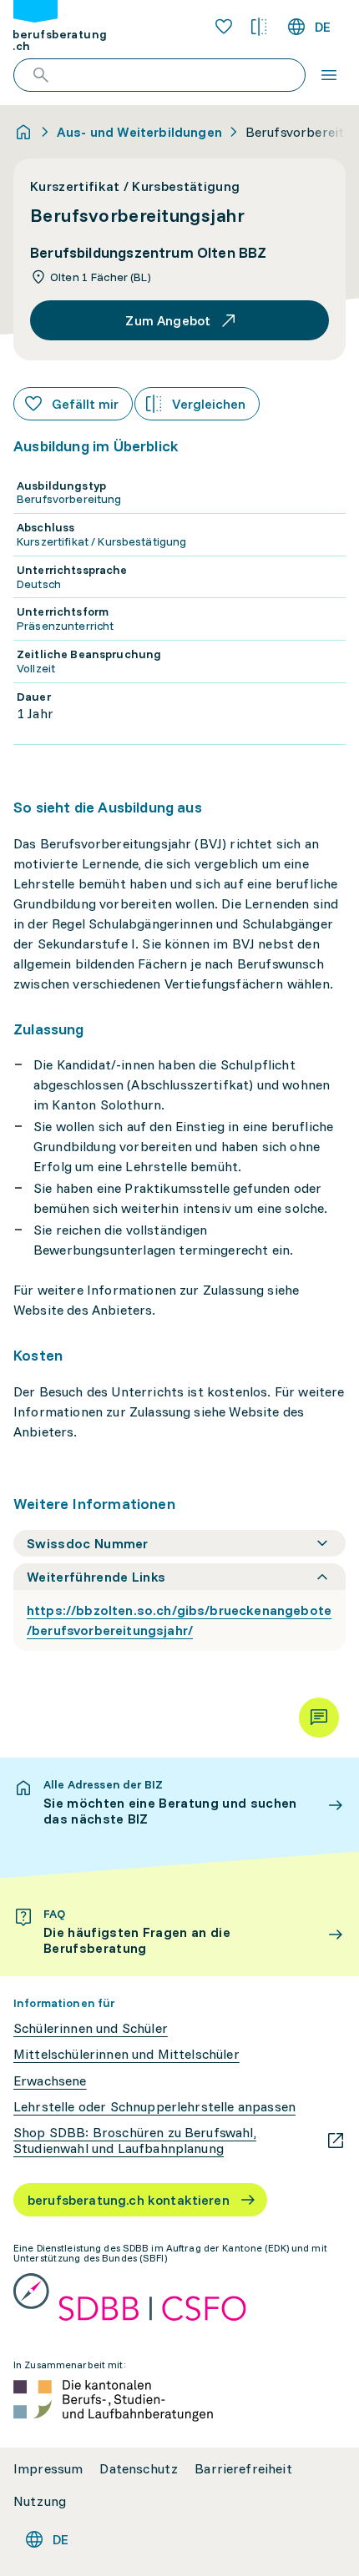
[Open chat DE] (319, 1718)
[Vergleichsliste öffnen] (259, 27)
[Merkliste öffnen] (224, 27)
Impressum (48, 2469)
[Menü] (329, 75)
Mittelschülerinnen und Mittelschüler (126, 2054)
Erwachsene (50, 2081)
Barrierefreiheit (243, 2469)
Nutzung (40, 2501)
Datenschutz (139, 2469)
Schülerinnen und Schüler (91, 2028)
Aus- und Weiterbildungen (139, 132)
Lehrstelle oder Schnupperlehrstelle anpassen (154, 2107)
